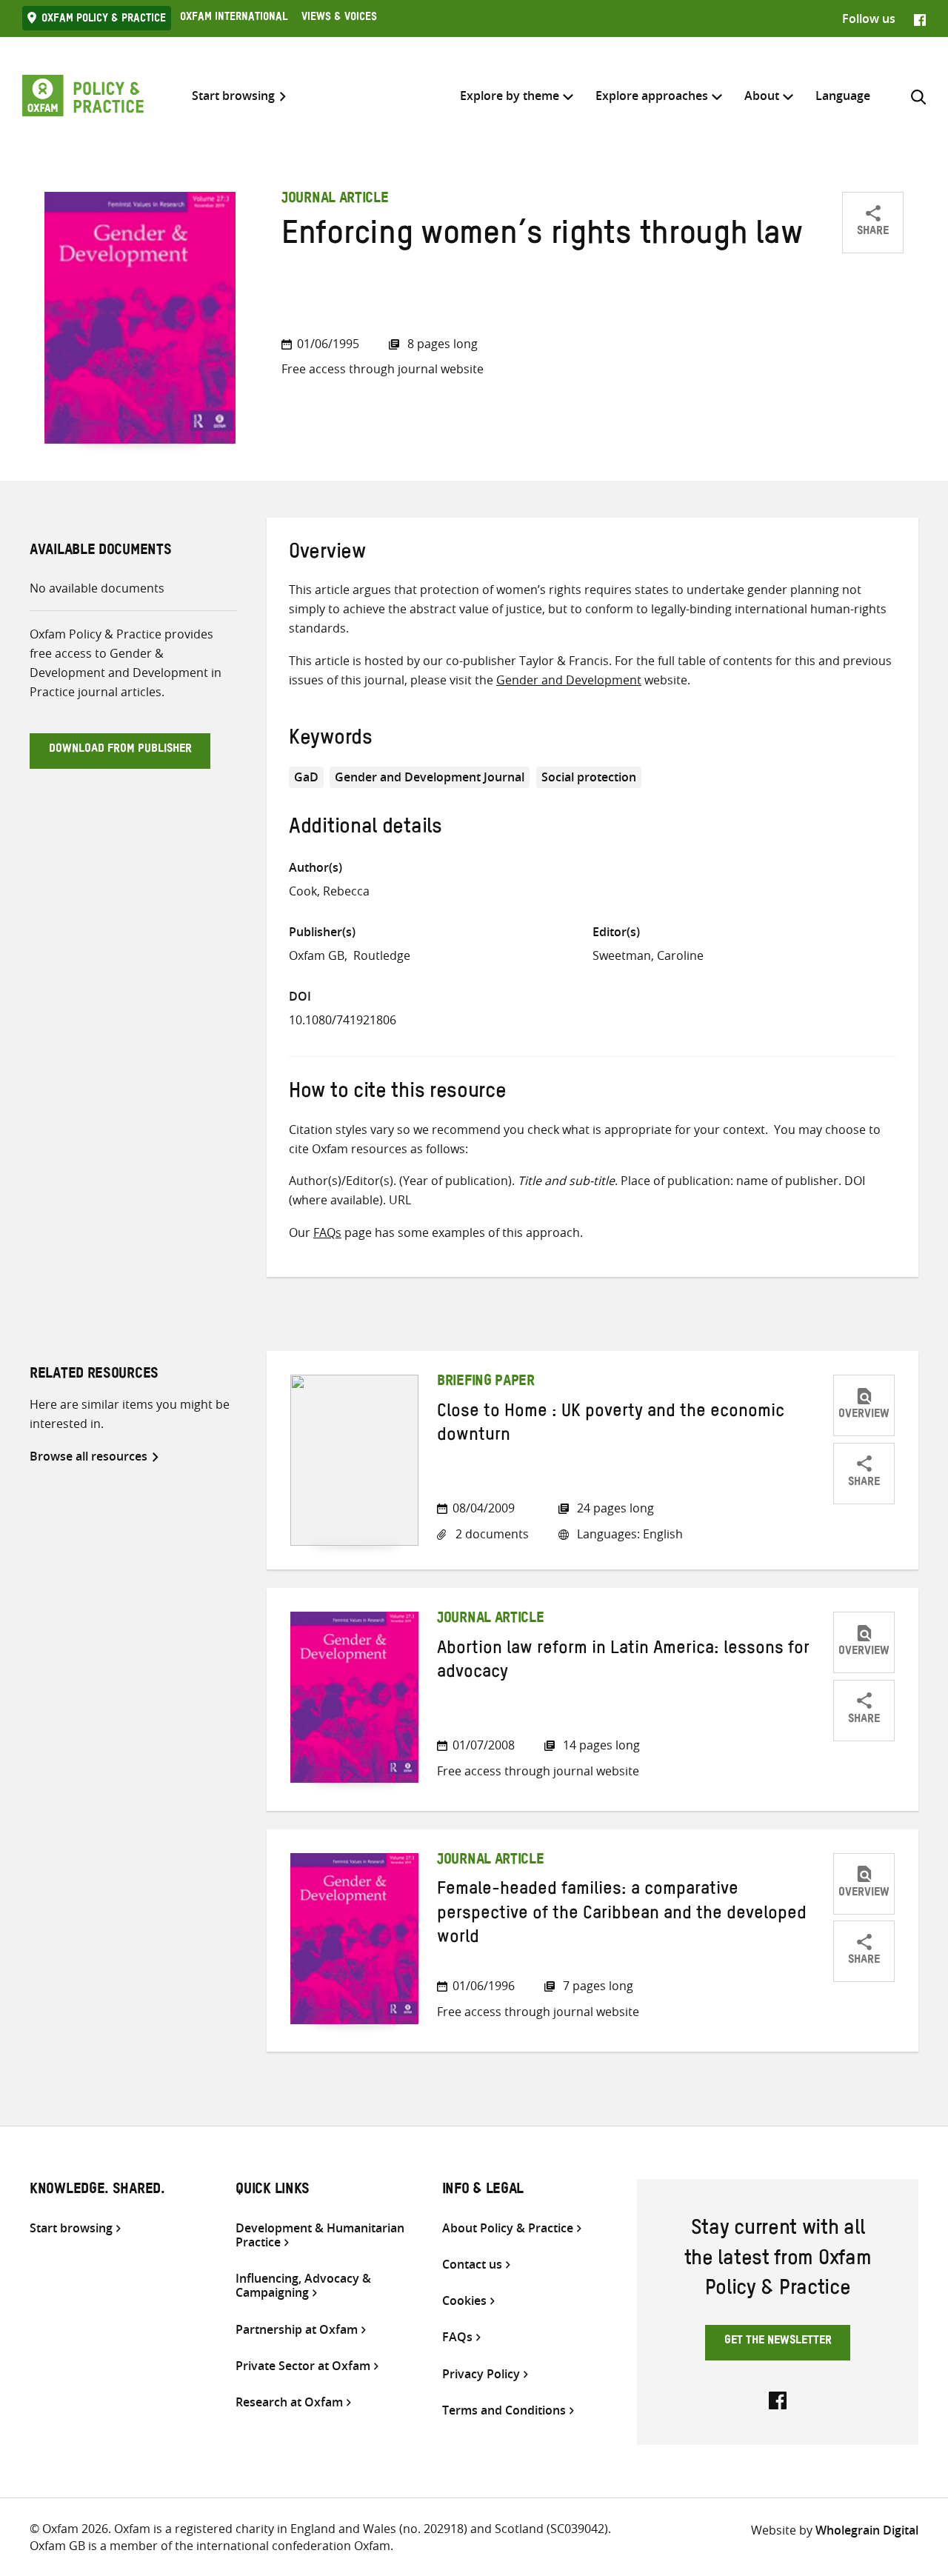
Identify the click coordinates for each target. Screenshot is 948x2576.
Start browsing (233, 96)
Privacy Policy (481, 2374)
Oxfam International (234, 19)
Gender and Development (569, 680)
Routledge (382, 955)
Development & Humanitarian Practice (320, 2235)
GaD (306, 777)
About (762, 96)
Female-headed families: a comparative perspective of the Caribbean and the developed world (622, 1916)
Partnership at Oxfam (297, 2330)
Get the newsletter (778, 2342)
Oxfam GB (317, 955)
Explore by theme (510, 96)
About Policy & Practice (508, 2228)
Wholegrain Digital (867, 2530)
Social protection (589, 777)
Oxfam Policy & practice (104, 20)
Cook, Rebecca (329, 891)
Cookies (464, 2301)
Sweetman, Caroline (648, 955)
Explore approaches (652, 96)
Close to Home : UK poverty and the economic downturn (611, 1426)
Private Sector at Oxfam (303, 2366)
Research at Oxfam (289, 2402)
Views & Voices (339, 19)
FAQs (327, 1232)
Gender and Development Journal (430, 777)
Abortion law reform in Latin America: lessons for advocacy (623, 1663)
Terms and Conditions (504, 2410)
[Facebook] (920, 19)
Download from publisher (120, 750)
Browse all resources (89, 1456)
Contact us (472, 2265)
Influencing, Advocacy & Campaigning (303, 2286)
